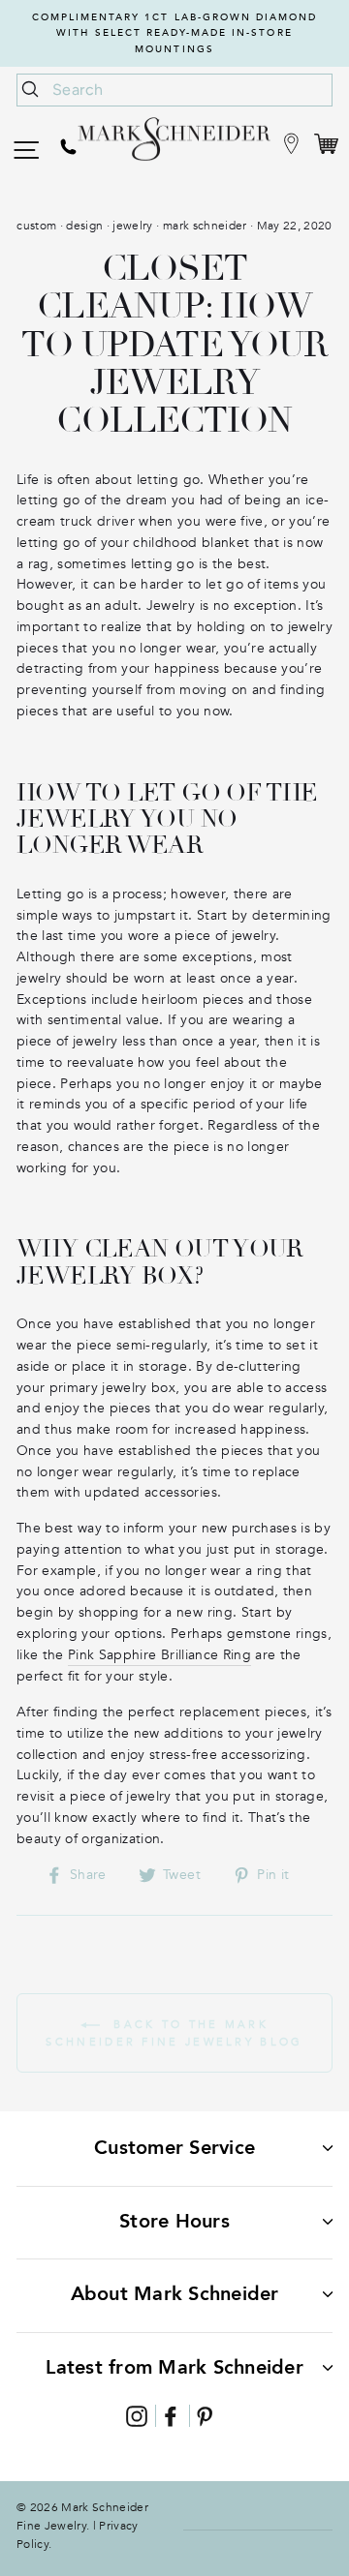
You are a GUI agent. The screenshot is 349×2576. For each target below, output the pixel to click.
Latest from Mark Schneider (174, 2367)
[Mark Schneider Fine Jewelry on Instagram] (137, 2416)
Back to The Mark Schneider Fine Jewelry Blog (174, 2033)
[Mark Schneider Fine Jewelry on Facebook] (171, 2416)
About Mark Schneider (175, 2294)
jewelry (132, 226)
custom (36, 226)
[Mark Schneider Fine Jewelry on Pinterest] (205, 2416)
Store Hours (174, 2221)
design (84, 226)
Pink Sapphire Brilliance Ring (159, 1655)
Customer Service (174, 2148)
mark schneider (205, 226)
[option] (174, 33)
